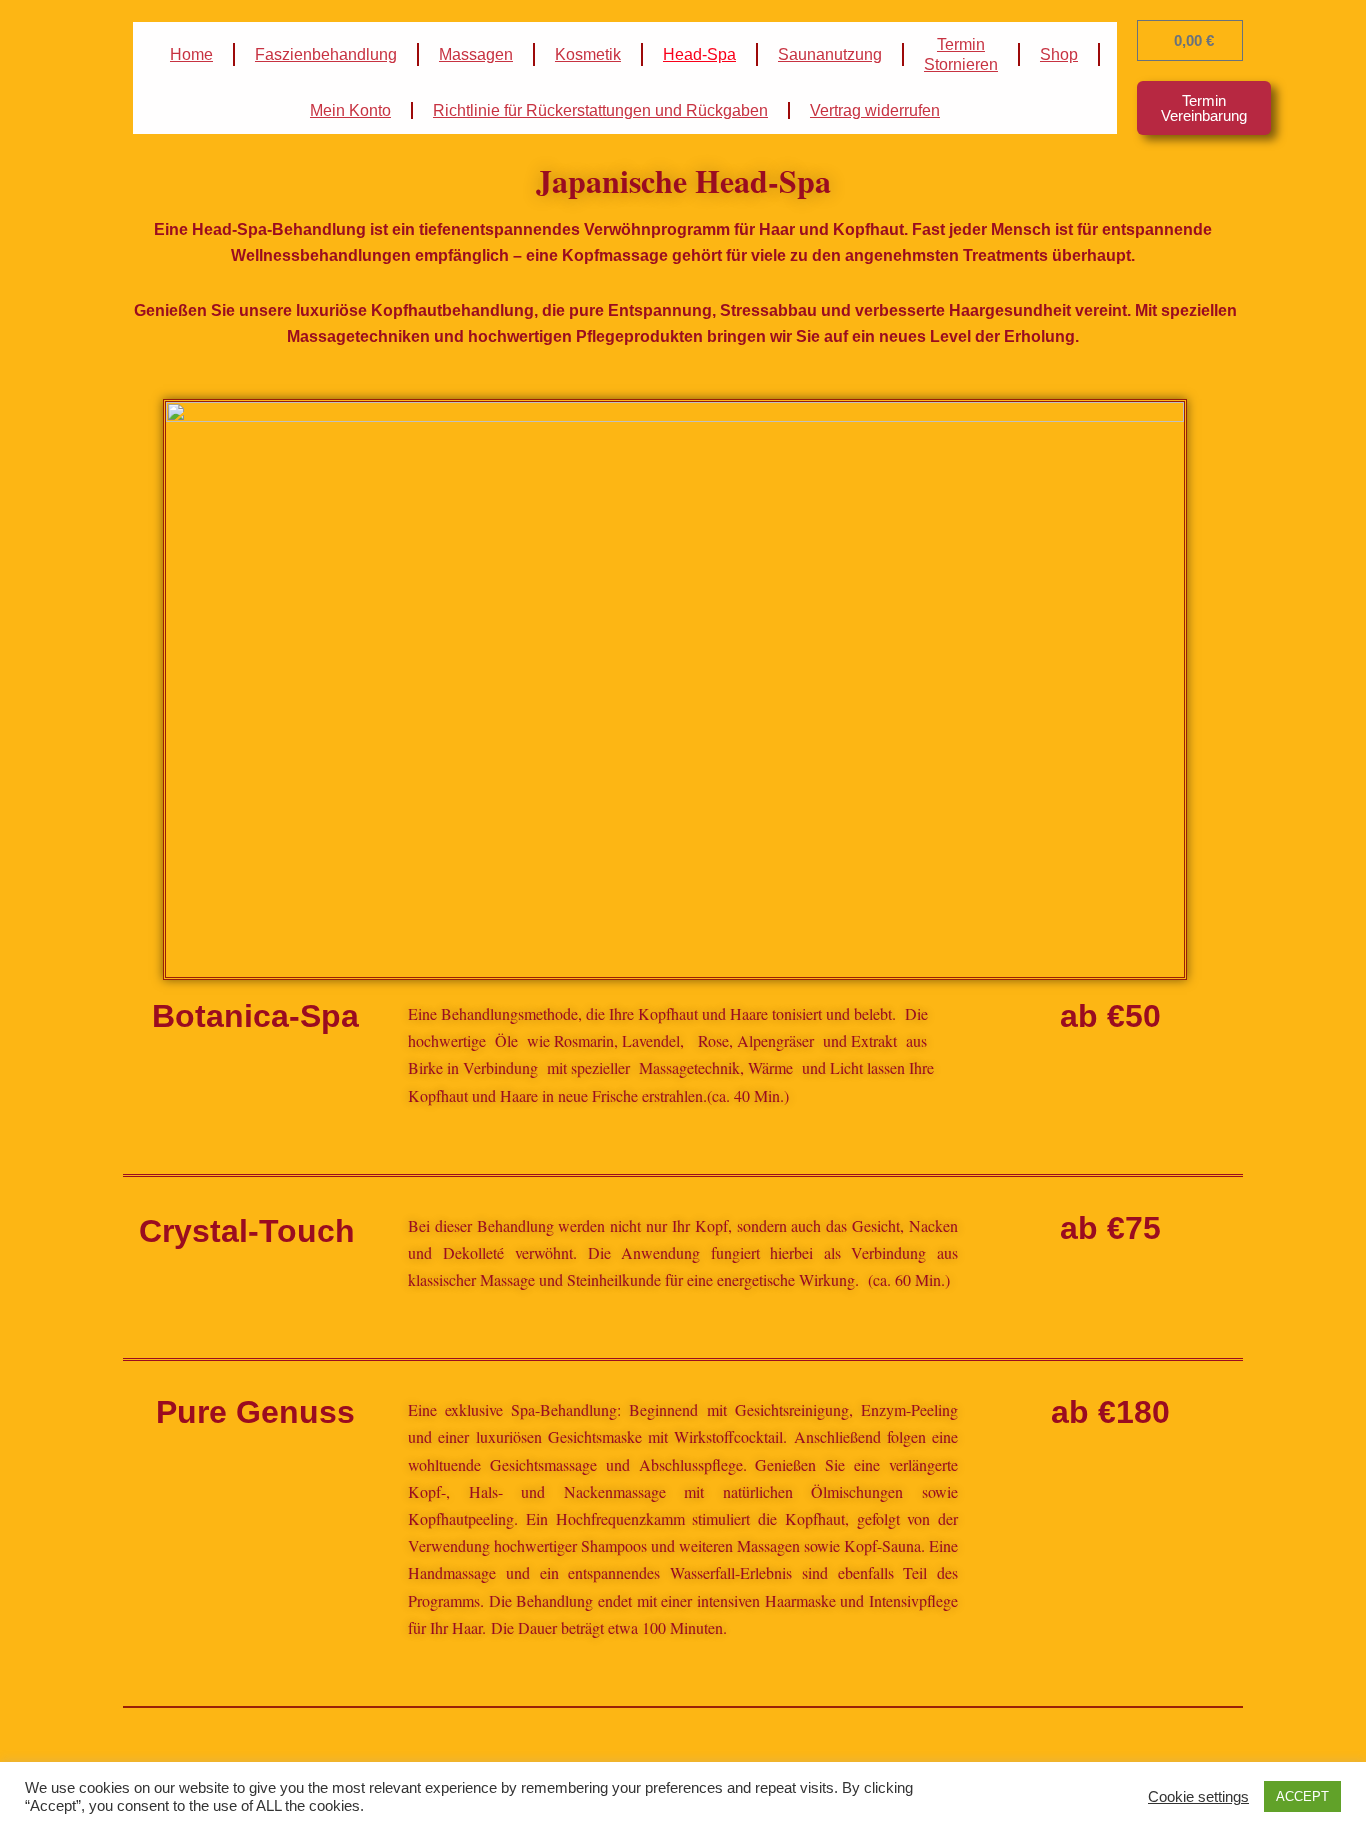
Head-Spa (699, 54)
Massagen (476, 54)
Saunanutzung (830, 54)
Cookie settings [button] (1198, 1797)
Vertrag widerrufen (875, 110)
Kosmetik (588, 54)
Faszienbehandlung (326, 54)
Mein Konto (350, 110)
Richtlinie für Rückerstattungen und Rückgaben (600, 110)
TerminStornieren (961, 54)
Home (191, 54)
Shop (1059, 54)
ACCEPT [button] (1302, 1796)
